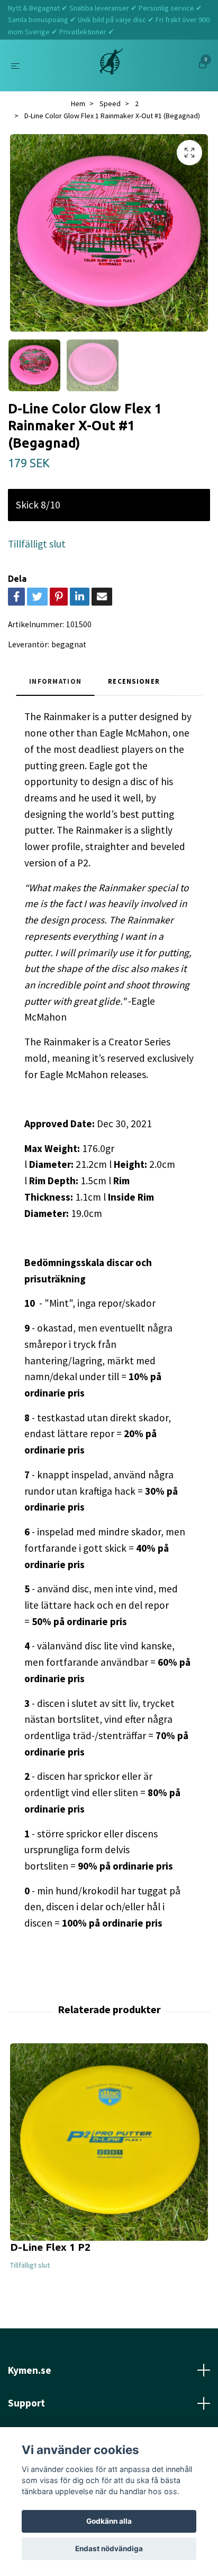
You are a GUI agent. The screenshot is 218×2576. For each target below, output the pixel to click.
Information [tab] (55, 681)
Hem (78, 103)
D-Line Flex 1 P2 (50, 2247)
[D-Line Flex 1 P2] (109, 2142)
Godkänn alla (109, 2521)
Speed (110, 103)
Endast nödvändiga (109, 2549)
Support (26, 2403)
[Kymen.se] (111, 65)
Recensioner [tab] (134, 681)
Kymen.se (30, 2370)
